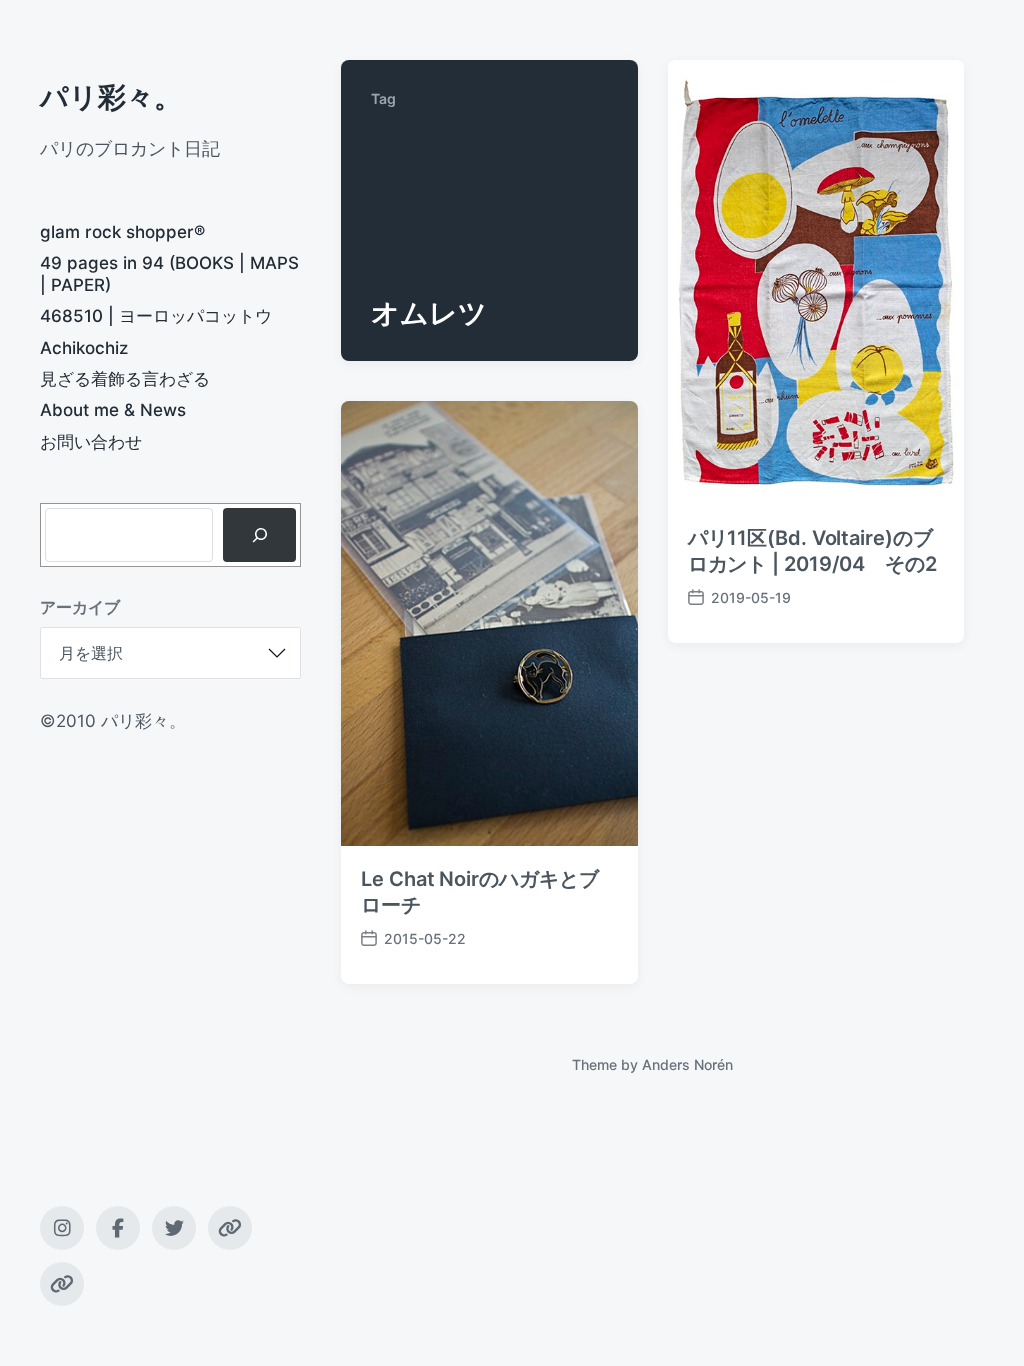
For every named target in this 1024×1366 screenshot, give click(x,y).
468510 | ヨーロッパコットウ (156, 316)
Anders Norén (687, 1064)
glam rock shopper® (122, 232)
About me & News (113, 410)
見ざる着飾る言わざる (125, 379)
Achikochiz (84, 348)
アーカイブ (80, 607)
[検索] (259, 535)
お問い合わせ (91, 442)
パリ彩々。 (111, 97)
